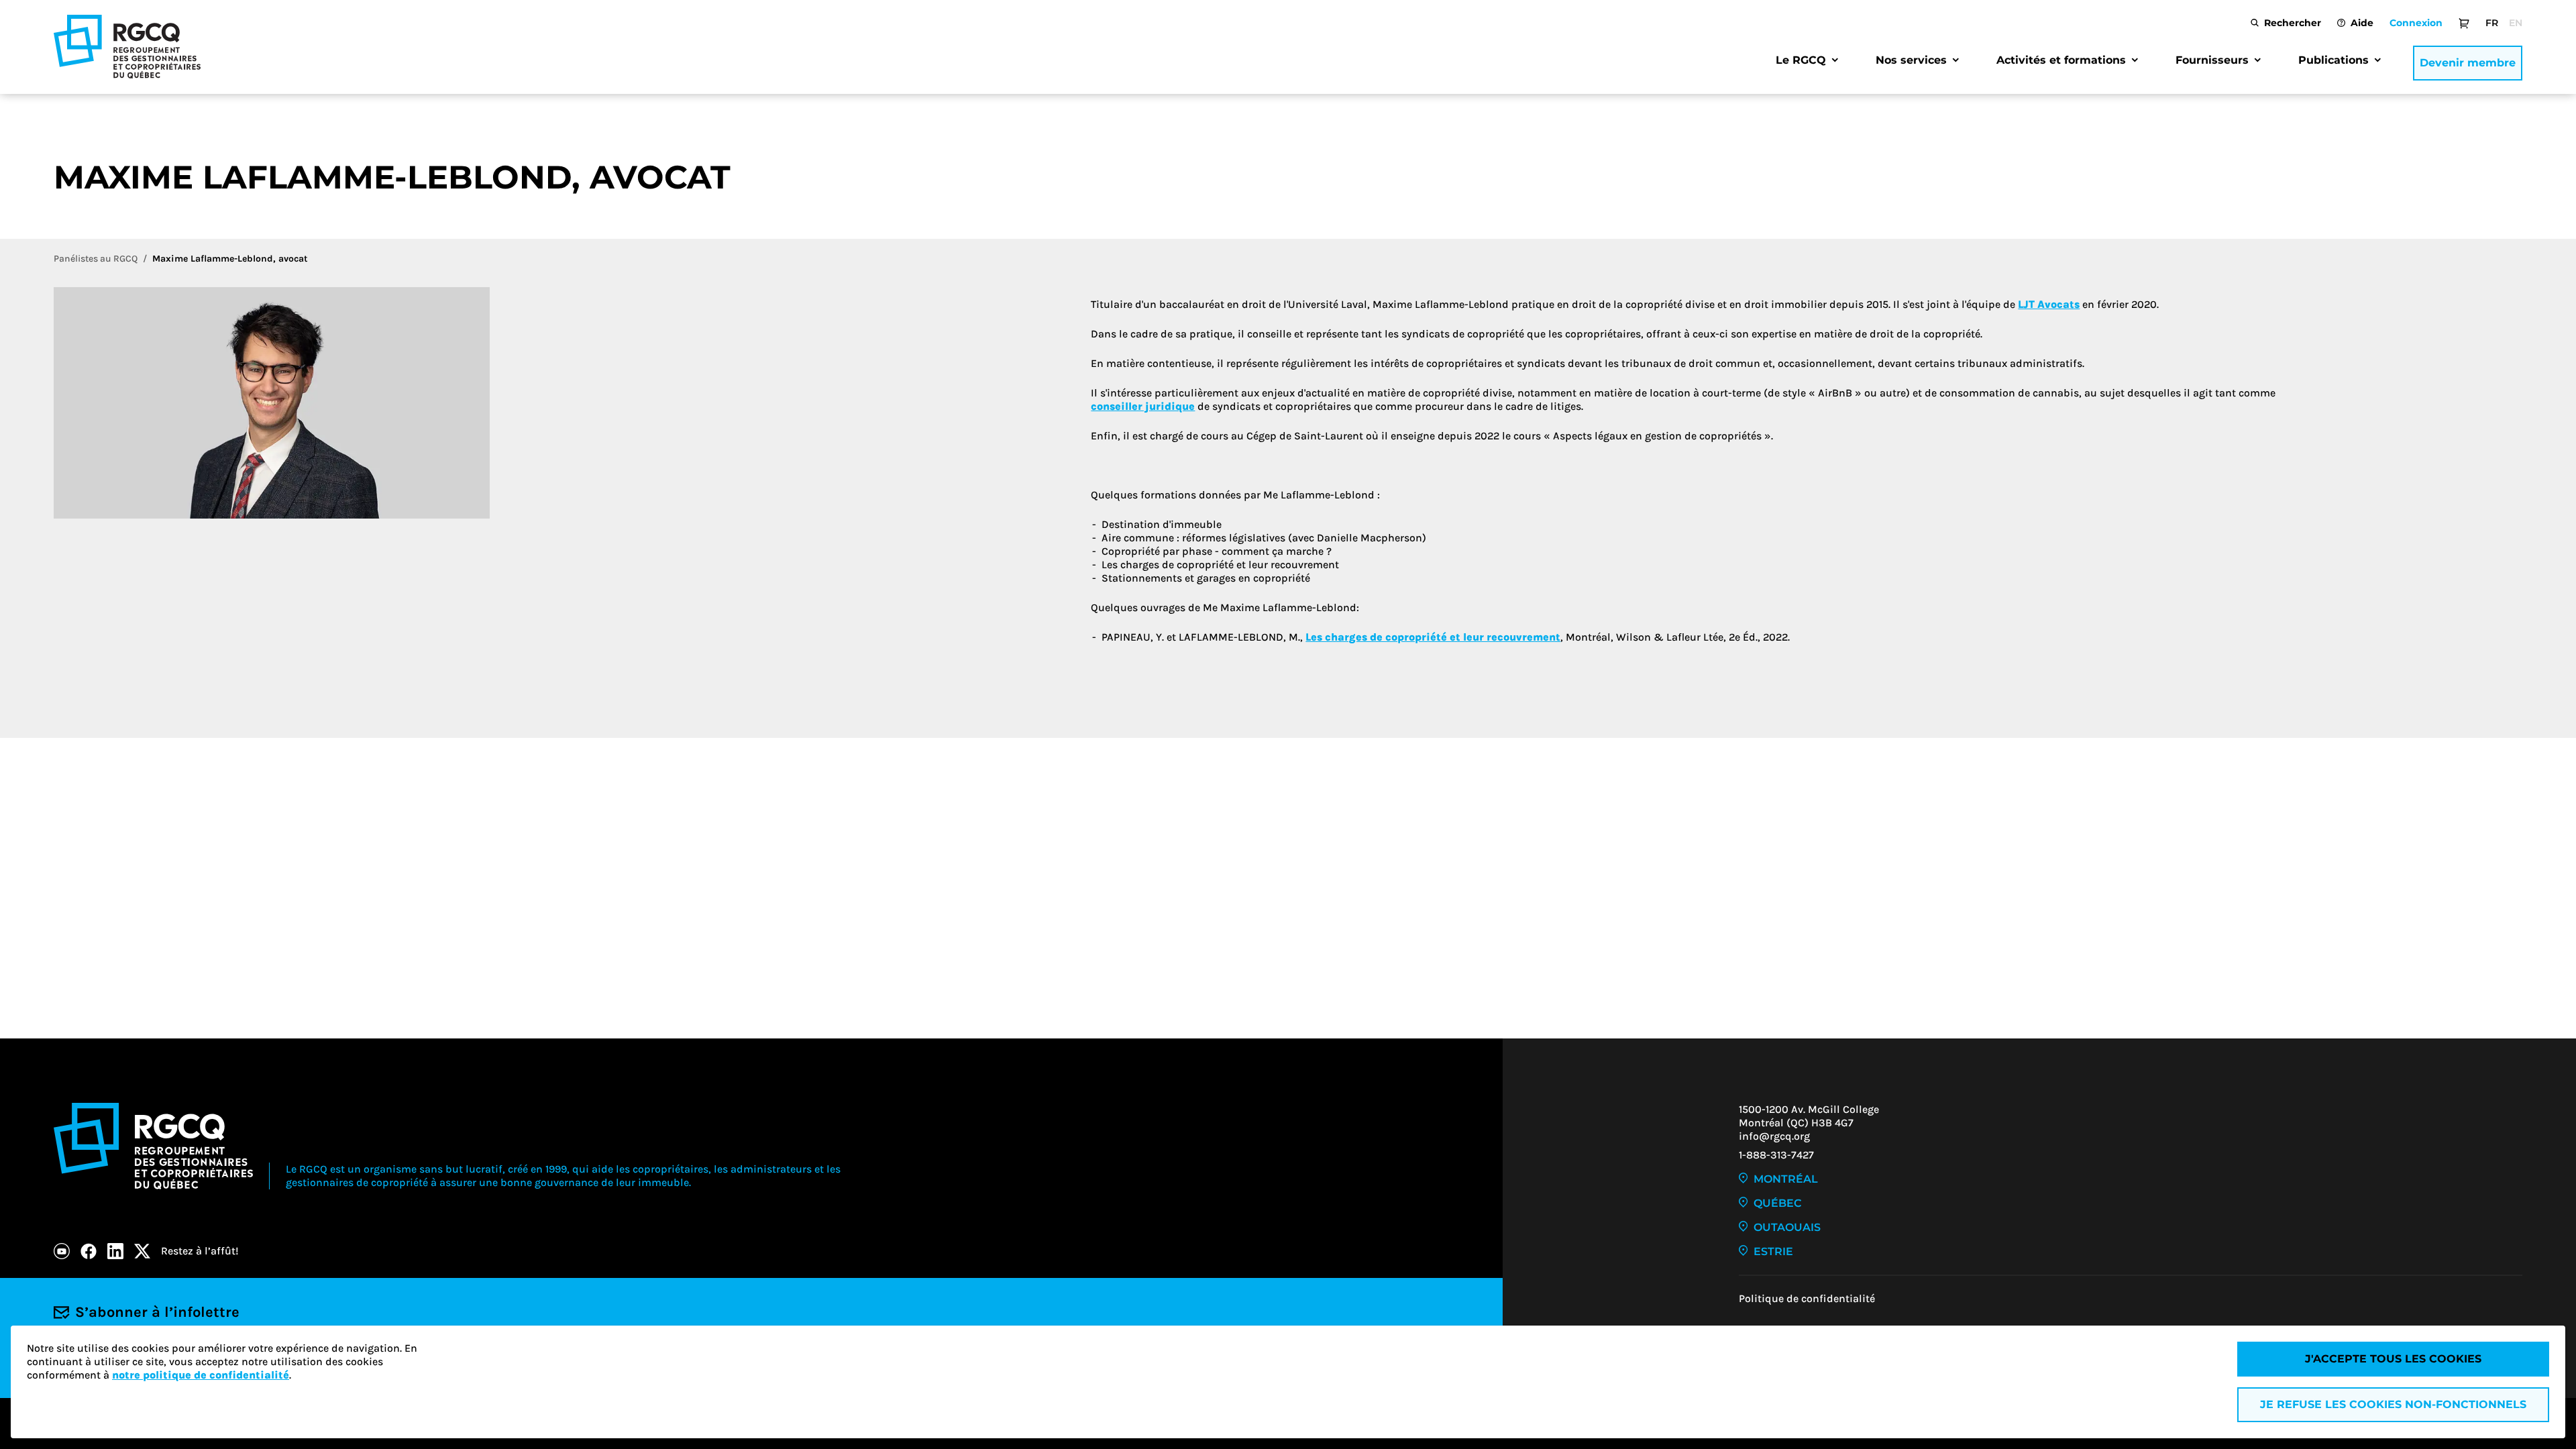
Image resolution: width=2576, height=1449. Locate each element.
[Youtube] (62, 1251)
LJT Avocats (2049, 304)
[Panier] (2464, 23)
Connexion (2416, 23)
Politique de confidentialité (1807, 1298)
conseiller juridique (1143, 406)
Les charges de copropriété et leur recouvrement (1433, 637)
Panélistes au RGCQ (96, 259)
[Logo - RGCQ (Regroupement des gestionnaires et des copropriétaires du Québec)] (127, 47)
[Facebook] (89, 1251)
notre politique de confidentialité (201, 1375)
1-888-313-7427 (1776, 1155)
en (2516, 23)
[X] (142, 1251)
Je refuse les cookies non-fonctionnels (2393, 1404)
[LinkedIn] (115, 1251)
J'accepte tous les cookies (2393, 1359)
